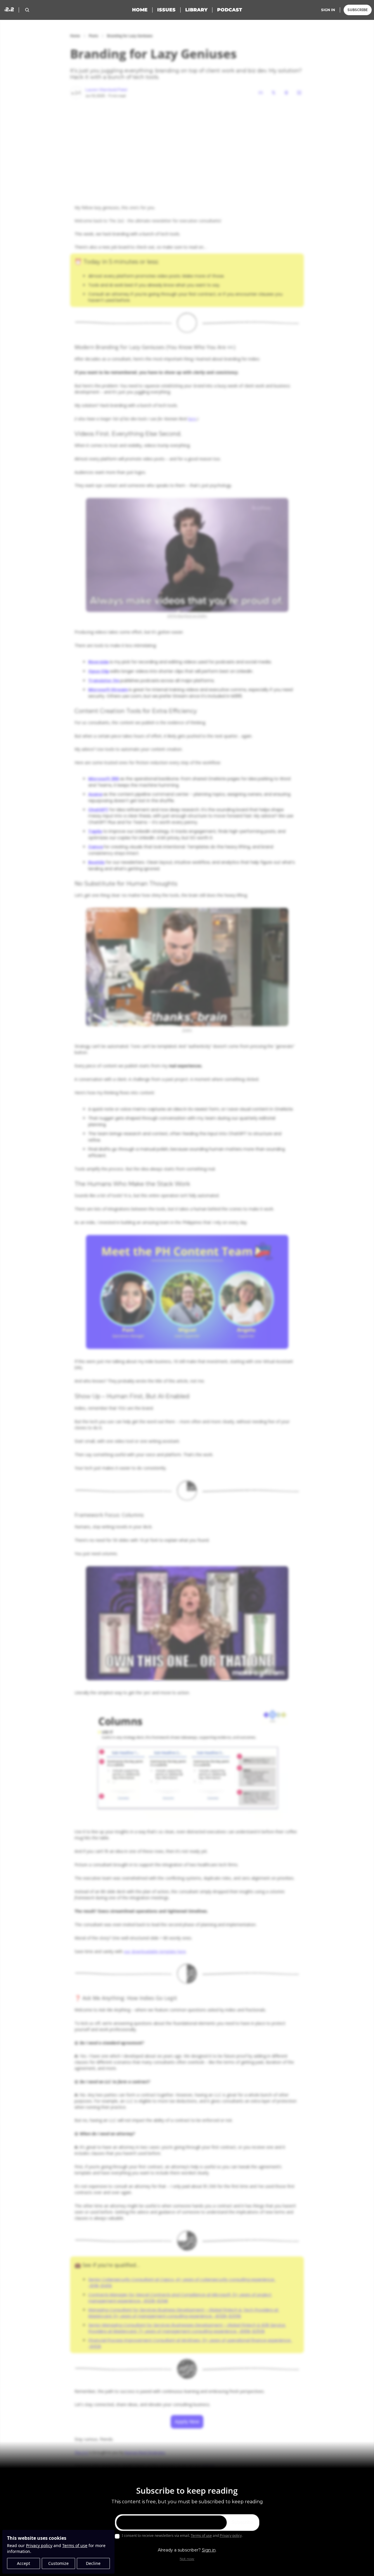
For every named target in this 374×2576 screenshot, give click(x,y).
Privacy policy (39, 2545)
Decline (93, 2563)
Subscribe (242, 2523)
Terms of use (75, 2545)
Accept (24, 2563)
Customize (58, 2563)
